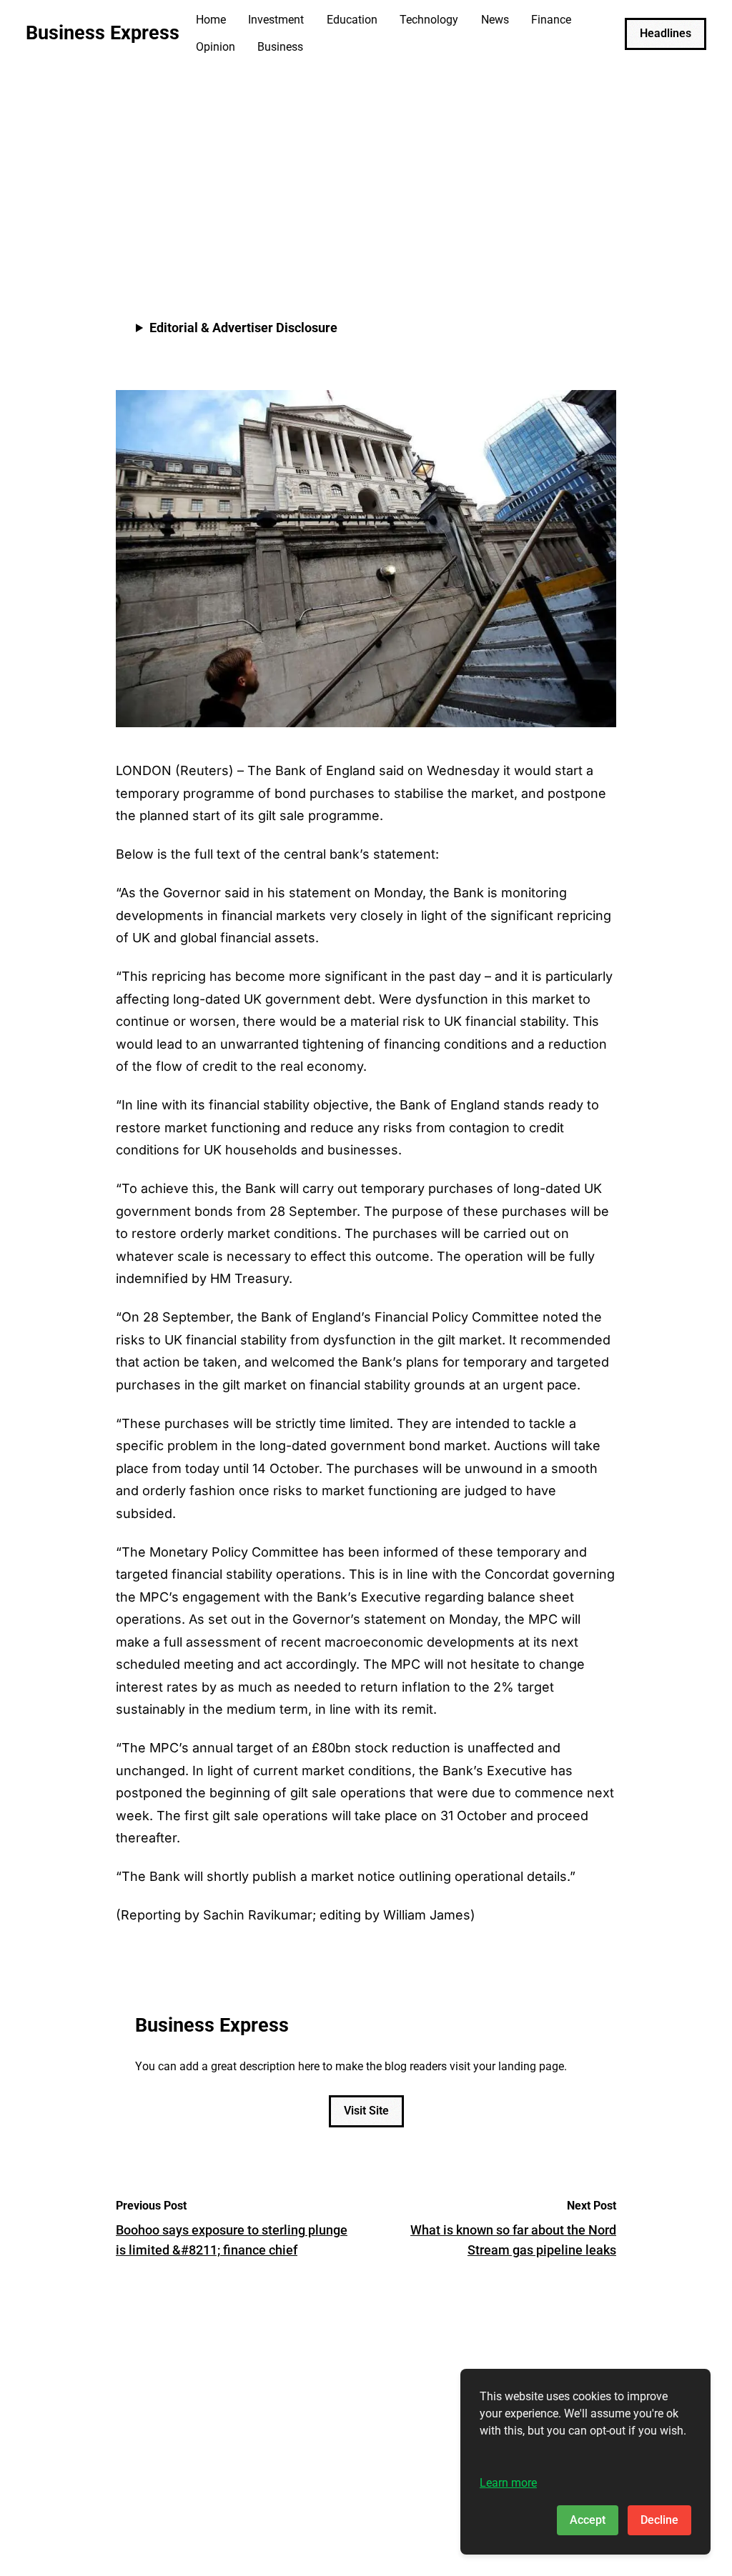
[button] (602, 239)
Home (211, 20)
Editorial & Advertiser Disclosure (243, 328)
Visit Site (366, 2111)
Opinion (216, 47)
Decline (659, 2520)
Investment (276, 20)
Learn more (508, 2483)
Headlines (666, 33)
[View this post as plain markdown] (579, 239)
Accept (588, 2520)
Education (352, 20)
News (495, 20)
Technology (429, 20)
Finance (551, 20)
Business (280, 47)
